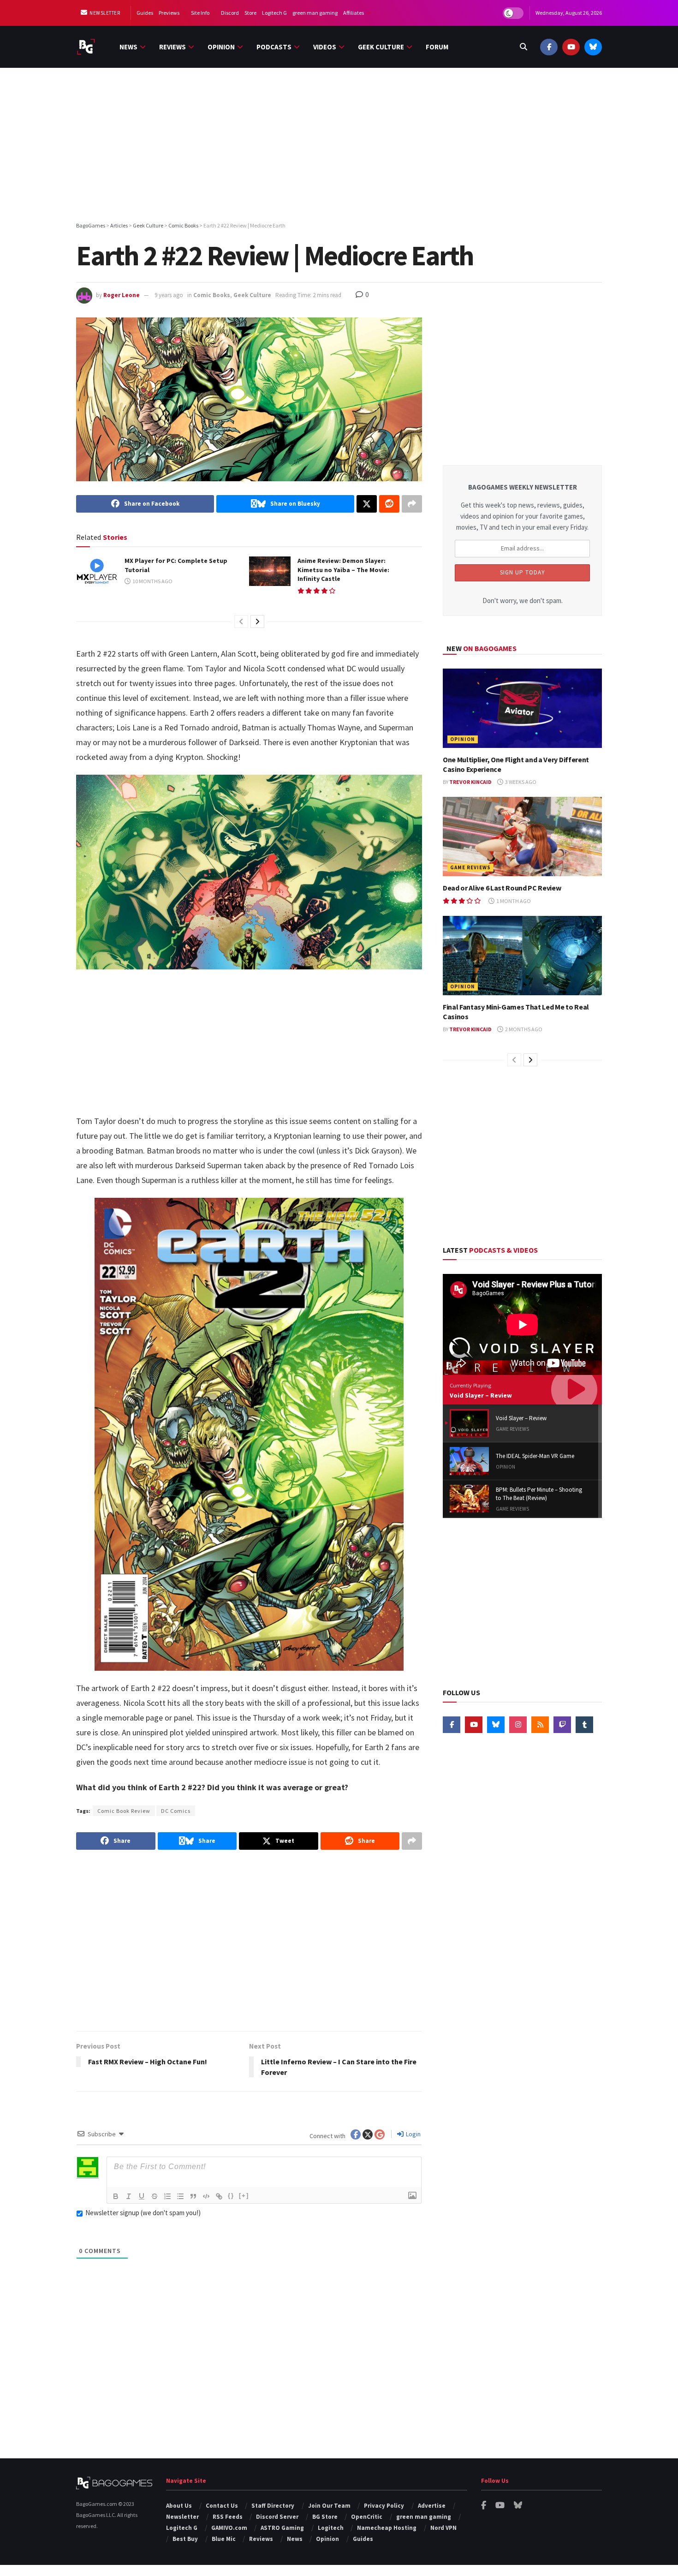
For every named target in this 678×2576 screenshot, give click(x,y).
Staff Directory (273, 2506)
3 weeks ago (520, 782)
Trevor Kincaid (470, 782)
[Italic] (129, 2196)
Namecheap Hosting (387, 2528)
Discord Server (277, 2517)
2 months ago (523, 1029)
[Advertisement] (339, 146)
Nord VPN (443, 2528)
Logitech (331, 2528)
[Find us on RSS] (540, 1725)
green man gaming (315, 13)
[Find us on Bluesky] (593, 47)
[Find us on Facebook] (549, 47)
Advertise (432, 2506)
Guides (145, 13)
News (128, 47)
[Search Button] (523, 47)
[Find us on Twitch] (562, 1725)
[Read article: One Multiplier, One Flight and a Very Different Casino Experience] (522, 708)
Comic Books (212, 295)
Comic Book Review (124, 1811)
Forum (437, 47)
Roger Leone (122, 295)
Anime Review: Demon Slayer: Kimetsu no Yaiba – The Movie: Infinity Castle (343, 570)
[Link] (219, 2196)
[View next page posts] (257, 622)
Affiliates (354, 13)
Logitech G (274, 13)
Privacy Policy (384, 2506)
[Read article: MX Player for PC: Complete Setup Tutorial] (97, 571)
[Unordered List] (180, 2196)
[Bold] (116, 2196)
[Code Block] (206, 2196)
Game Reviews (470, 867)
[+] (244, 2196)
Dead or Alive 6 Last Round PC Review (502, 888)
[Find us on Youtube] (571, 47)
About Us (179, 2506)
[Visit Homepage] (86, 47)
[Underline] (142, 2196)
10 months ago (152, 581)
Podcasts (274, 47)
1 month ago (513, 901)
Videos (325, 47)
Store (250, 13)
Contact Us (222, 2506)
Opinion (221, 47)
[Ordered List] (167, 2196)
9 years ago (169, 295)
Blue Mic (224, 2539)
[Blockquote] (193, 2196)
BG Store (325, 2517)
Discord (230, 13)
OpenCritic (367, 2517)
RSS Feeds (228, 2517)
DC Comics (176, 1811)
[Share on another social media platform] (412, 504)
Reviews (172, 47)
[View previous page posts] (241, 622)
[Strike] (155, 2196)
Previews (169, 13)
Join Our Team (329, 2506)
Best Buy (185, 2539)
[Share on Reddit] (389, 504)
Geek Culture (381, 47)
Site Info (200, 13)
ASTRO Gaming (282, 2528)
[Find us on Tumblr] (584, 1725)
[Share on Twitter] (367, 504)
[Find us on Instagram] (518, 1725)
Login (413, 2134)
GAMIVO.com (229, 2528)
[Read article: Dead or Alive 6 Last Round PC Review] (522, 837)
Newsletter (104, 13)
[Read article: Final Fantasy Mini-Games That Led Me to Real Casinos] (522, 956)
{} (231, 2196)
